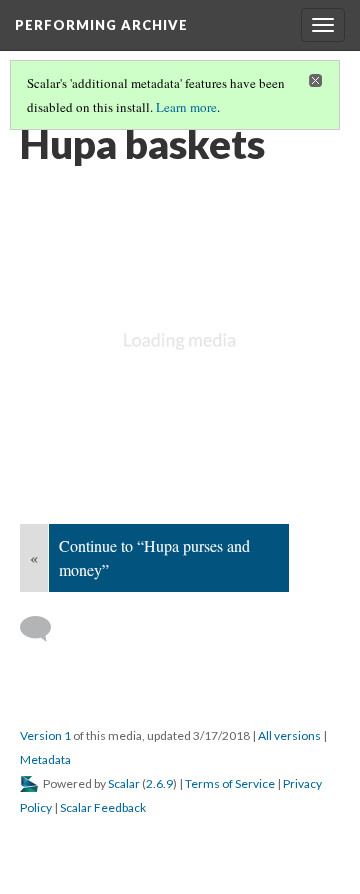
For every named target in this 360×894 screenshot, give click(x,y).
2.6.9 (159, 783)
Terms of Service (230, 783)
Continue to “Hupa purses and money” (154, 557)
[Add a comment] (44, 629)
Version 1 (45, 735)
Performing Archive (101, 25)
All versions (289, 735)
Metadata (45, 759)
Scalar (124, 783)
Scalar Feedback (103, 807)
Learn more (186, 107)
